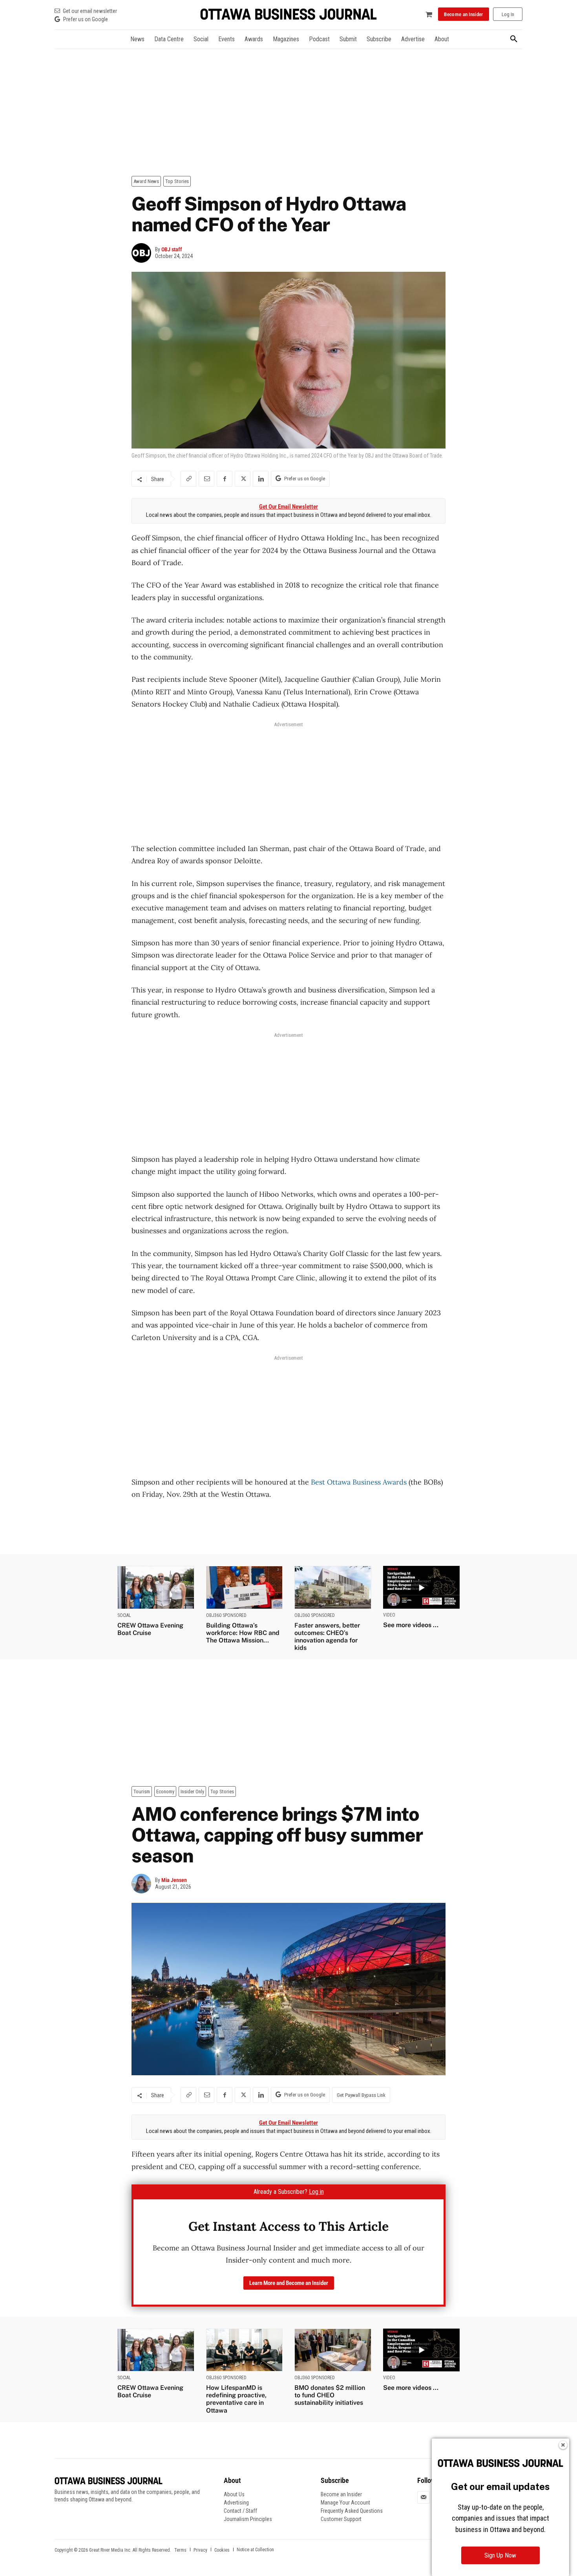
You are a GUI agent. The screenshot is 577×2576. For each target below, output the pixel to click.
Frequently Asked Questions (352, 2511)
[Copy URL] (188, 479)
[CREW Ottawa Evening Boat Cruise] (156, 1587)
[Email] (206, 479)
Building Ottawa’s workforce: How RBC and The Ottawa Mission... (243, 1633)
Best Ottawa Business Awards (359, 1482)
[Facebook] (225, 479)
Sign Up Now (500, 2555)
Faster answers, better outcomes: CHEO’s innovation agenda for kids (327, 1637)
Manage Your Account (345, 2503)
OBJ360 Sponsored (226, 1615)
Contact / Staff (240, 2511)
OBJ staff (172, 249)
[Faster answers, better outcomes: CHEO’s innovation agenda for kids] (333, 1587)
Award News (146, 181)
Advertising (236, 2503)
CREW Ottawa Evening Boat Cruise (150, 1629)
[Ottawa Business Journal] (288, 14)
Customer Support (341, 2519)
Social (124, 1615)
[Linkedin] (261, 479)
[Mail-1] (424, 2497)
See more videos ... (411, 1625)
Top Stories (177, 181)
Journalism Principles (248, 2519)
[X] (243, 479)
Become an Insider (341, 2494)
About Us (234, 2494)
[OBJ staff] (143, 253)
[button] (514, 39)
